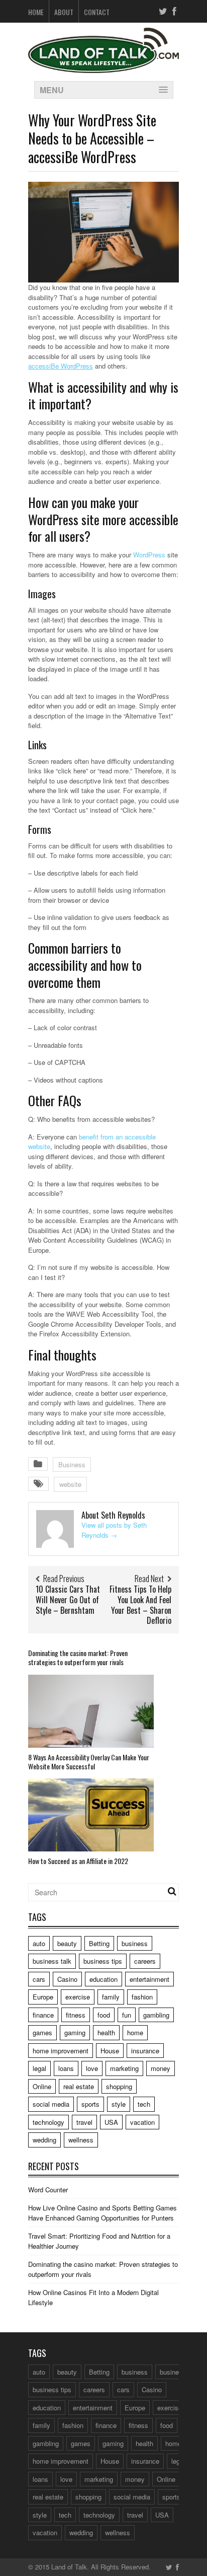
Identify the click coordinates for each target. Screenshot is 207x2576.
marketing (124, 2068)
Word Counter (48, 2190)
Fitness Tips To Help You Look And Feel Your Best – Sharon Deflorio (140, 1605)
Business (72, 1464)
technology (48, 2122)
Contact (97, 12)
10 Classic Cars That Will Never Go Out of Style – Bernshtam (68, 1600)
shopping (119, 2086)
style (119, 2104)
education (103, 1979)
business (135, 1943)
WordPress (149, 555)
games (42, 2032)
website (70, 1484)
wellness (81, 2140)
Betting (99, 1943)
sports (90, 2104)
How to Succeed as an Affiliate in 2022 (78, 1861)
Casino (67, 1979)
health (106, 2032)
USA (111, 2122)
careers (145, 1961)
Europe (43, 1997)
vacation (142, 2122)
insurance (145, 2051)
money (161, 2068)
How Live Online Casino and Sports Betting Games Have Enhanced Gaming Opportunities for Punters (102, 2213)
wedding (44, 2140)
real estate (79, 2086)
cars (39, 1979)
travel (84, 2122)
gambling (156, 2015)
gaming (75, 2032)
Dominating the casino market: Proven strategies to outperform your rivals (78, 1657)
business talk (52, 1961)
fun (127, 2015)
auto (39, 1943)
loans (66, 2068)
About (64, 12)
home (135, 2032)
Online (42, 2086)
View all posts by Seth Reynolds (114, 1530)
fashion (142, 1997)
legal (39, 2068)
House (110, 2051)
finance (43, 2015)
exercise (78, 1997)
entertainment (149, 1979)
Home (36, 12)
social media (51, 2104)
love (92, 2068)
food (104, 2015)
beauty (67, 1943)
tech (144, 2104)
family (111, 1997)
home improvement (61, 2051)
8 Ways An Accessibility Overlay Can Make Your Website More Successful (89, 1762)
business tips (103, 1961)
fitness (76, 2015)
